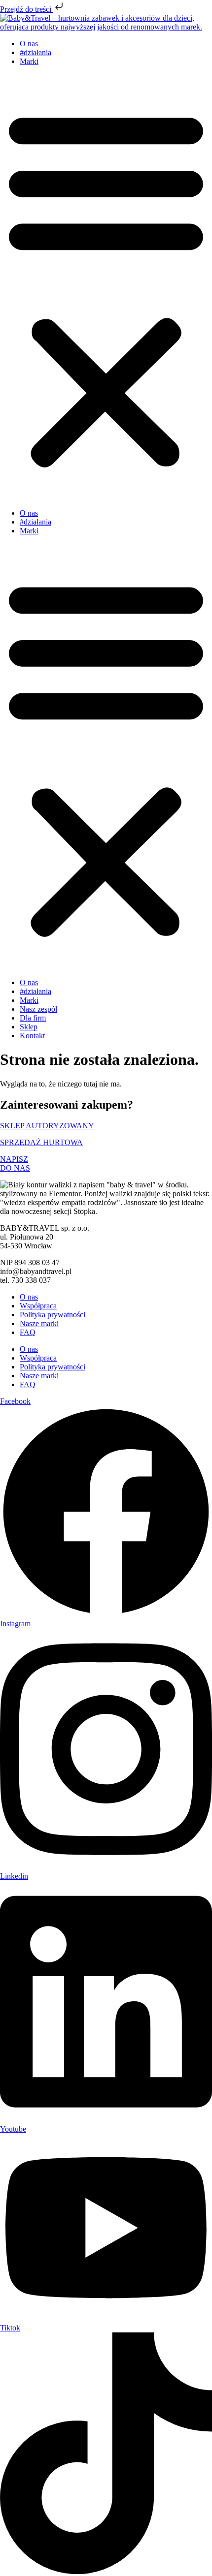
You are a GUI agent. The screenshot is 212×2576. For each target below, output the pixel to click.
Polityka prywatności (53, 1315)
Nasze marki (39, 1323)
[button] (106, 287)
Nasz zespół (38, 1009)
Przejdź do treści (27, 9)
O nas (29, 44)
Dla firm (33, 1018)
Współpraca (38, 1306)
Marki (29, 61)
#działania (35, 52)
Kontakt (32, 1036)
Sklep (29, 1027)
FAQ (28, 1332)
